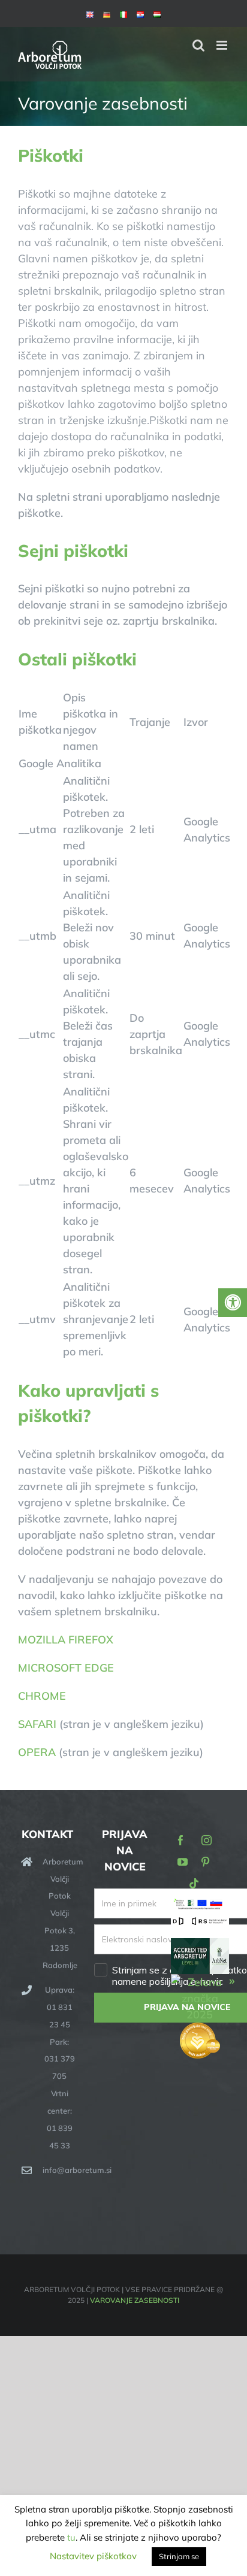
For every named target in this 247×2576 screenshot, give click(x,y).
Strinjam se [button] (179, 2556)
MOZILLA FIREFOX (66, 1640)
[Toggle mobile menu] (223, 45)
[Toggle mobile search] (198, 45)
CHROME (42, 1696)
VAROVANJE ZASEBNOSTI (135, 2300)
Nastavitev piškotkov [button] (93, 2556)
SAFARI (37, 1724)
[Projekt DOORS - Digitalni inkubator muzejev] (200, 1923)
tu (71, 2537)
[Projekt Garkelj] (200, 1905)
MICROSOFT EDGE (66, 1668)
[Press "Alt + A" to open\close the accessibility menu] (233, 1303)
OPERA (37, 1752)
